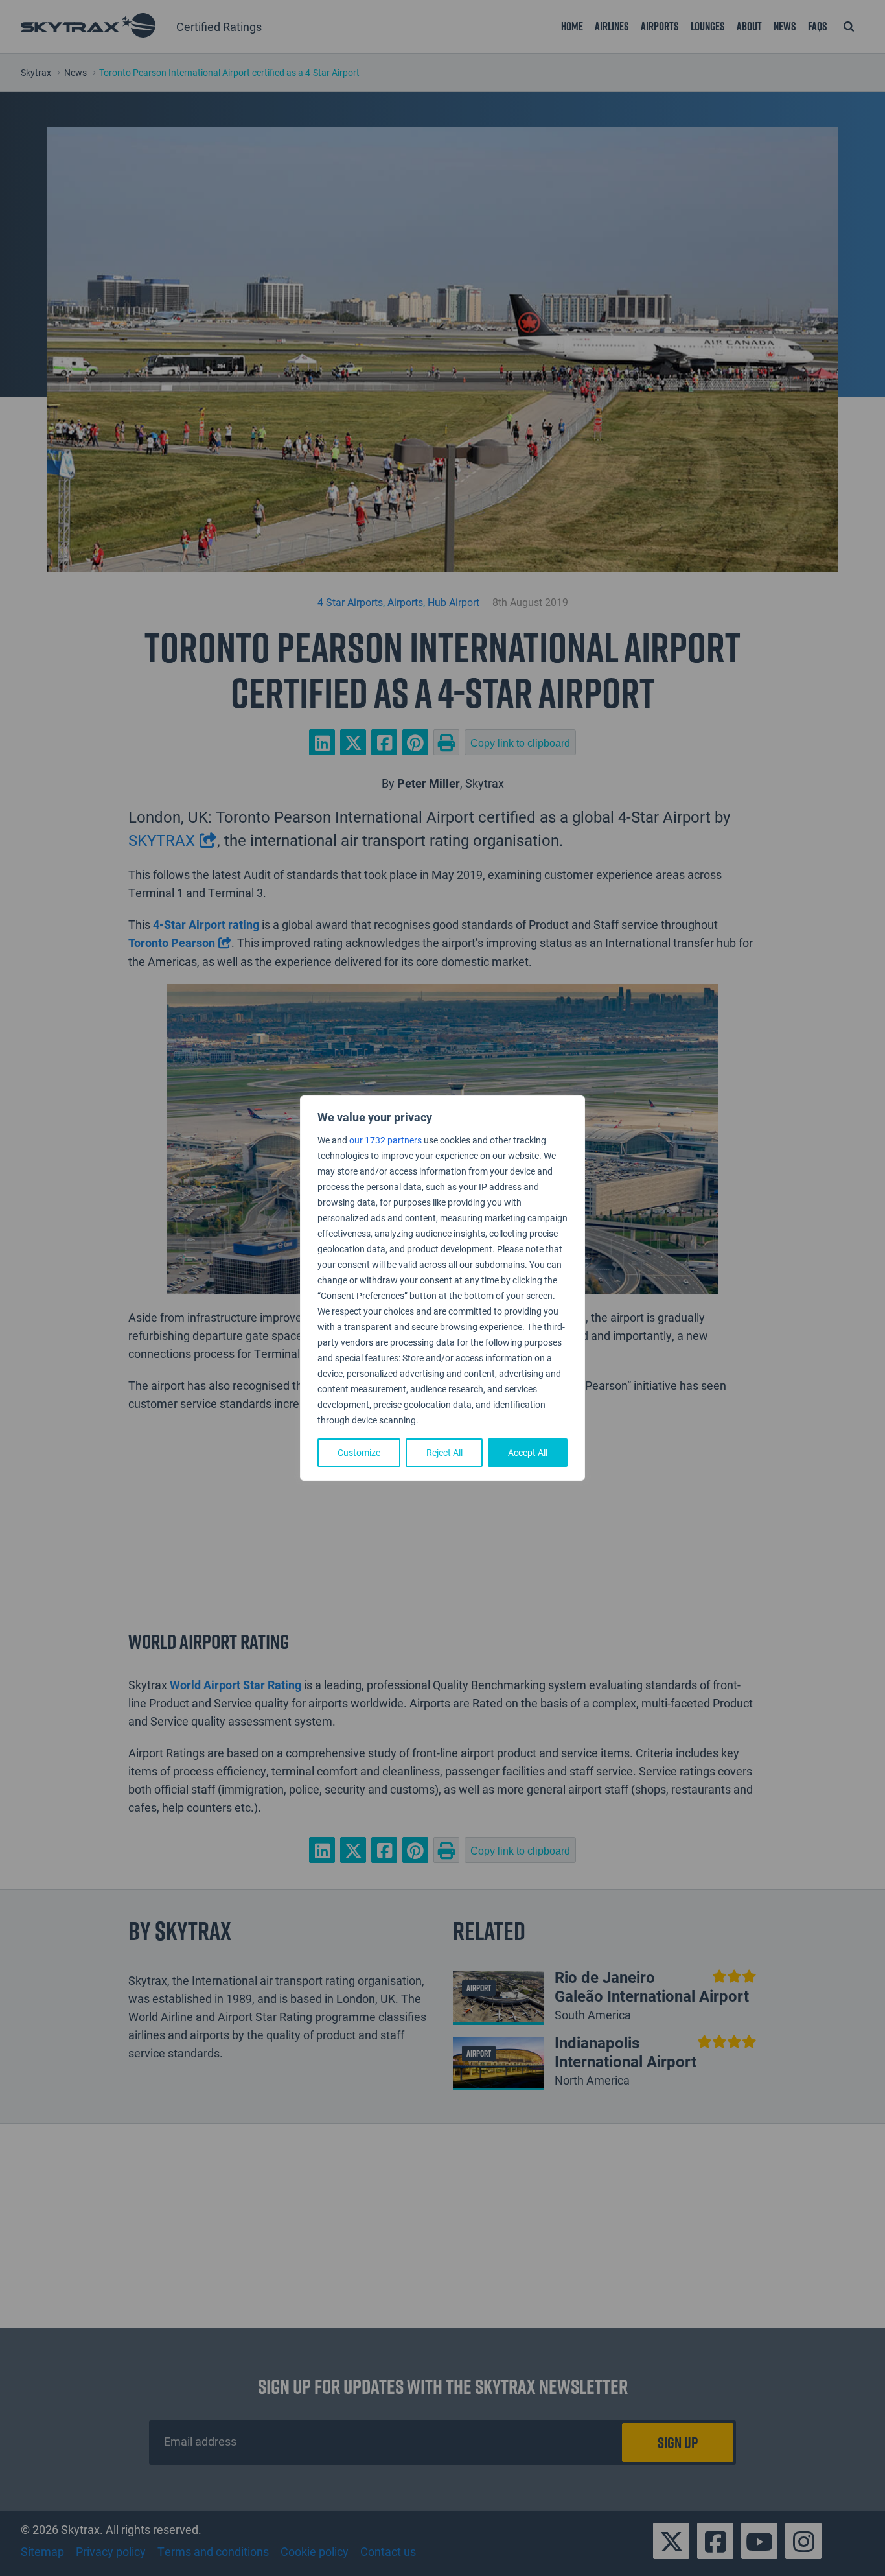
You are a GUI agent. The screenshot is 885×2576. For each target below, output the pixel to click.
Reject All (444, 1452)
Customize (359, 1452)
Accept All (528, 1452)
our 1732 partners (385, 1140)
